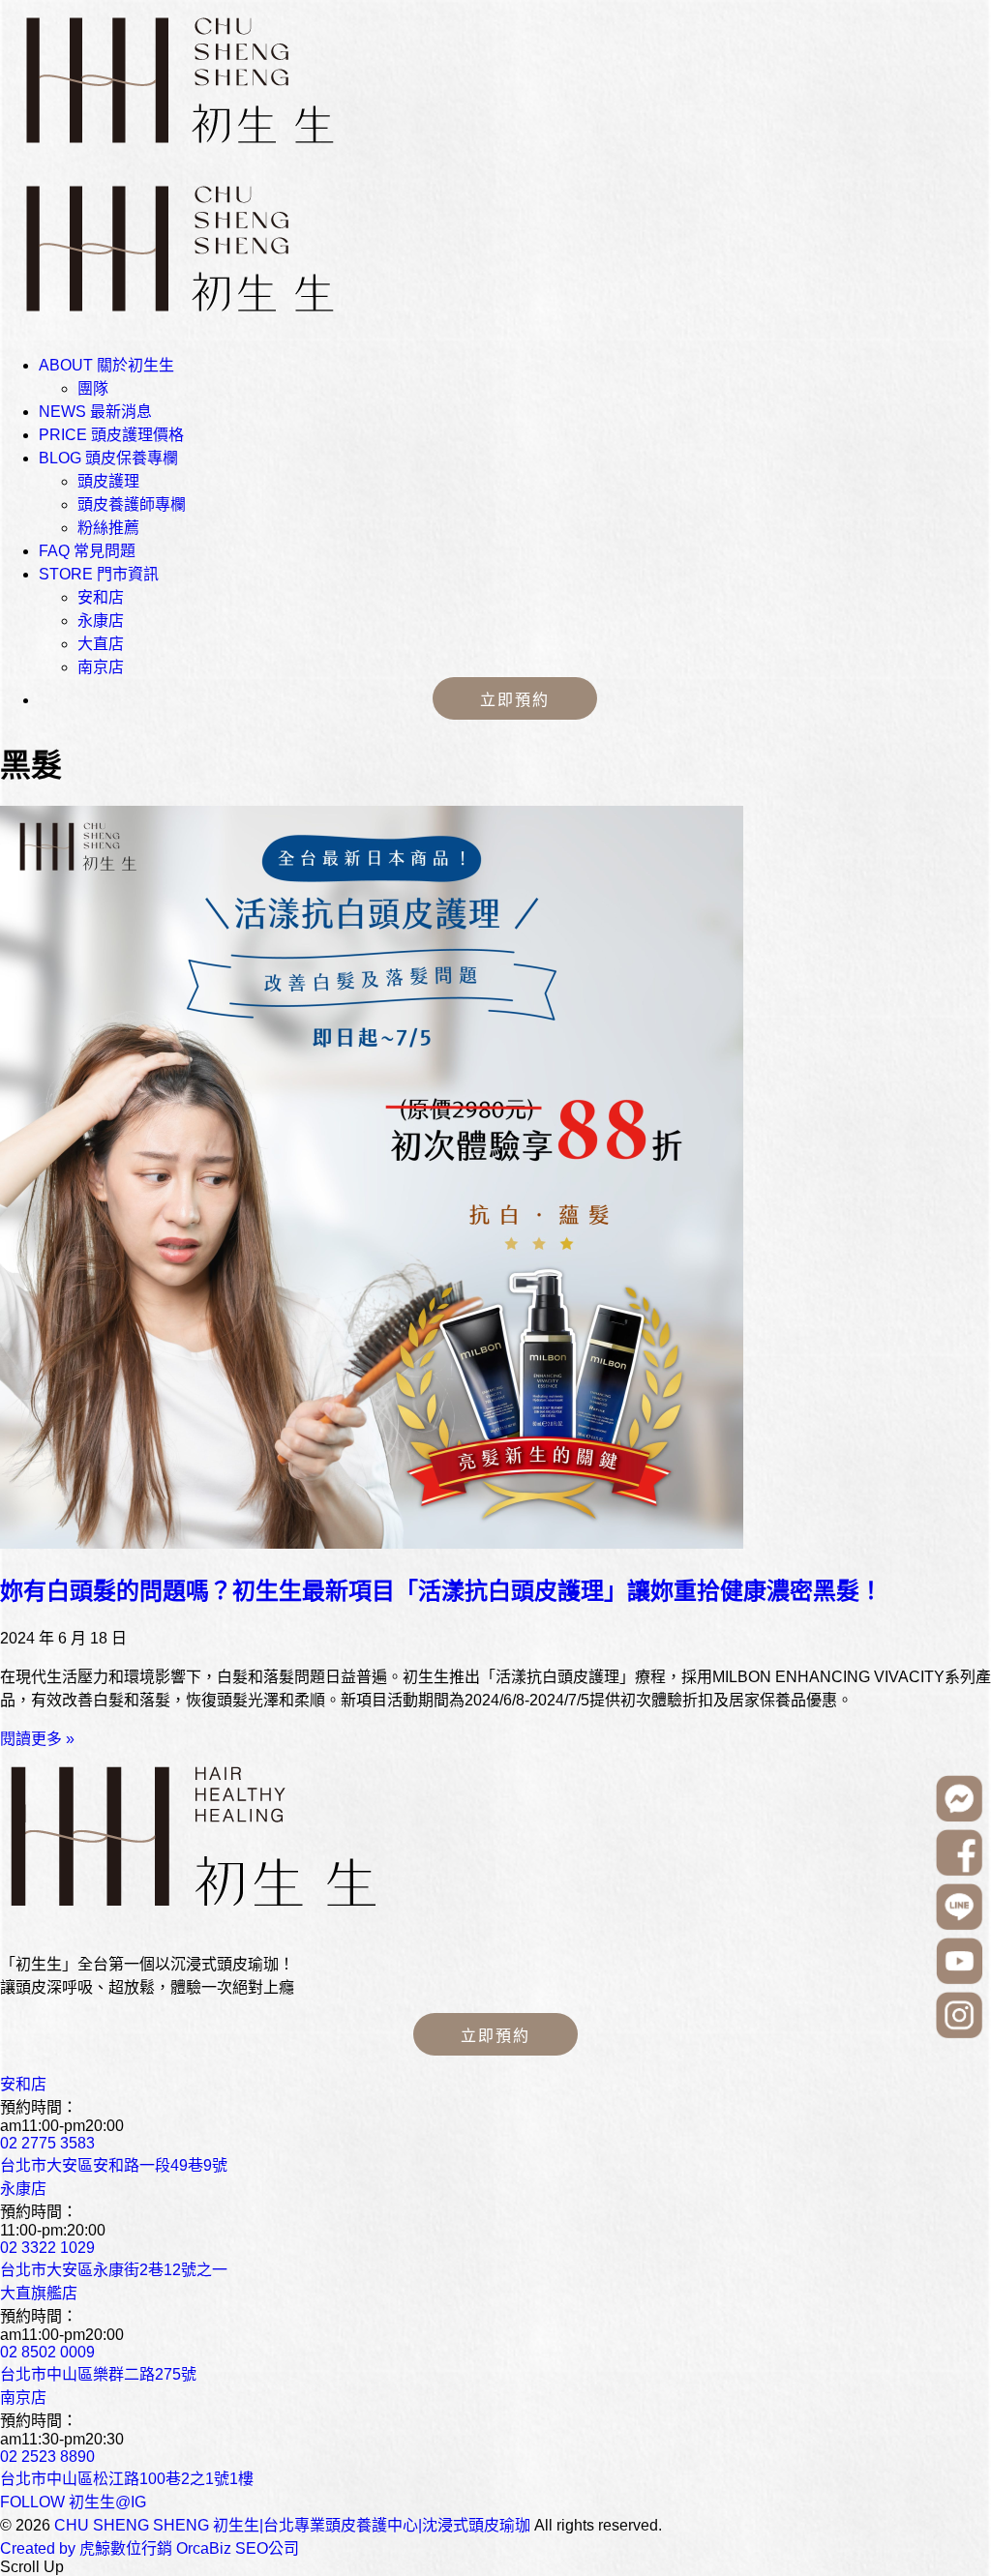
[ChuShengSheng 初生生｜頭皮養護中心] (174, 159)
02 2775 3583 (47, 2143)
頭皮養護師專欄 (132, 504)
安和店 (101, 597)
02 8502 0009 (47, 2352)
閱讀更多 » (37, 1739)
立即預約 (515, 700)
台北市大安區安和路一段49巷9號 (114, 2165)
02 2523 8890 (47, 2457)
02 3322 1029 (47, 2248)
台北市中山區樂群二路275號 (98, 2374)
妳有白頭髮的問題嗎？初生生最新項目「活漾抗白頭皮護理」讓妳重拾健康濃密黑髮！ (441, 1591)
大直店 (101, 644)
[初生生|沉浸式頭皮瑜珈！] (196, 1926)
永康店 (101, 621)
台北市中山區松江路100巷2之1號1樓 (127, 2479)
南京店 (101, 667)
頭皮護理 (108, 481)
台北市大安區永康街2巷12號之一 (114, 2270)
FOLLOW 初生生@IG (73, 2502)
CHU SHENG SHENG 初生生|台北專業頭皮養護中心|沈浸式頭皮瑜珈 (292, 2525)
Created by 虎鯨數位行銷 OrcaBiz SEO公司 (150, 2548)
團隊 (93, 388)
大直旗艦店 (39, 2293)
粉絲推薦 (108, 528)
